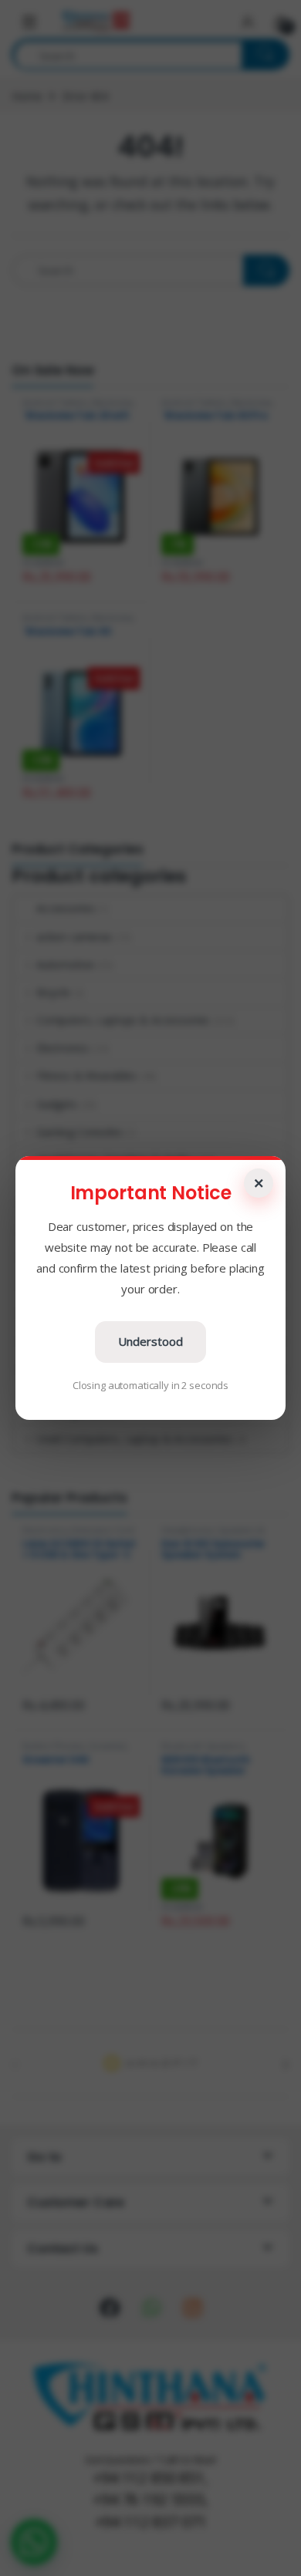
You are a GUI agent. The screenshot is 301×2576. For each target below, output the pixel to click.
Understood (150, 1341)
